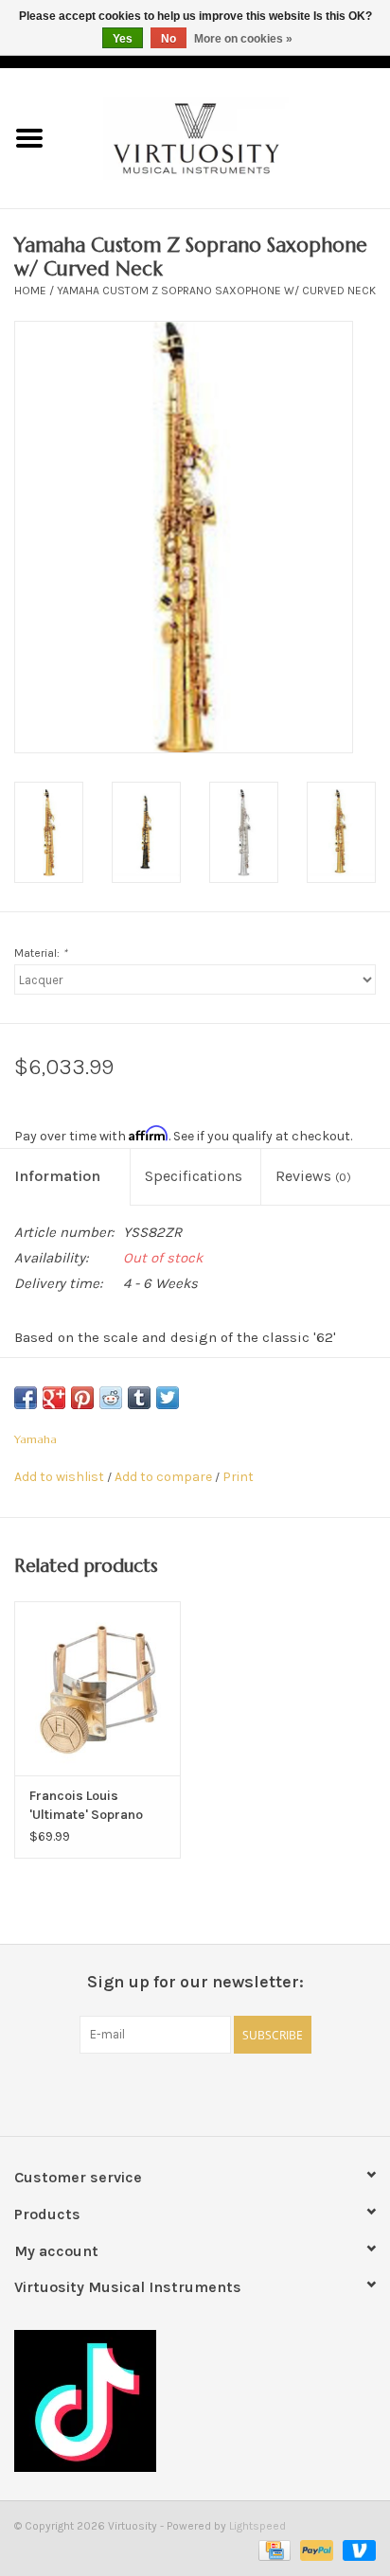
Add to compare (165, 1477)
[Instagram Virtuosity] (245, 2092)
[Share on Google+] (54, 1398)
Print (238, 1477)
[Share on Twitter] (168, 1398)
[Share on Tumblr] (139, 1398)
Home (30, 291)
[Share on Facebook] (26, 1398)
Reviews (313, 1176)
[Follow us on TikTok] (195, 2401)
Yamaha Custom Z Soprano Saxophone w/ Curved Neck (216, 291)
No (168, 39)
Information (57, 1176)
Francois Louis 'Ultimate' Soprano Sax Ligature (86, 1806)
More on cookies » (243, 39)
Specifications (194, 1176)
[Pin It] (82, 1398)
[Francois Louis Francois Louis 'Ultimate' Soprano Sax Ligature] (97, 1688)
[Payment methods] (273, 2550)
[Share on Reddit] (111, 1398)
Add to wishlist (59, 1477)
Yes (123, 39)
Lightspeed (257, 2526)
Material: (41, 953)
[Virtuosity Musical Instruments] (224, 137)
